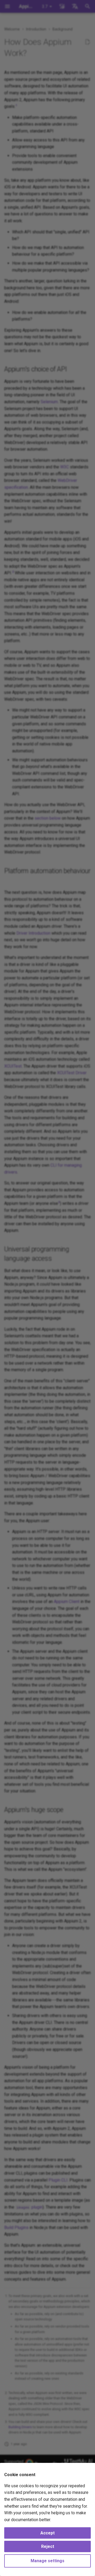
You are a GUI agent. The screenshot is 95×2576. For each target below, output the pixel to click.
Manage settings (47, 2561)
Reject (48, 2546)
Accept (47, 2533)
